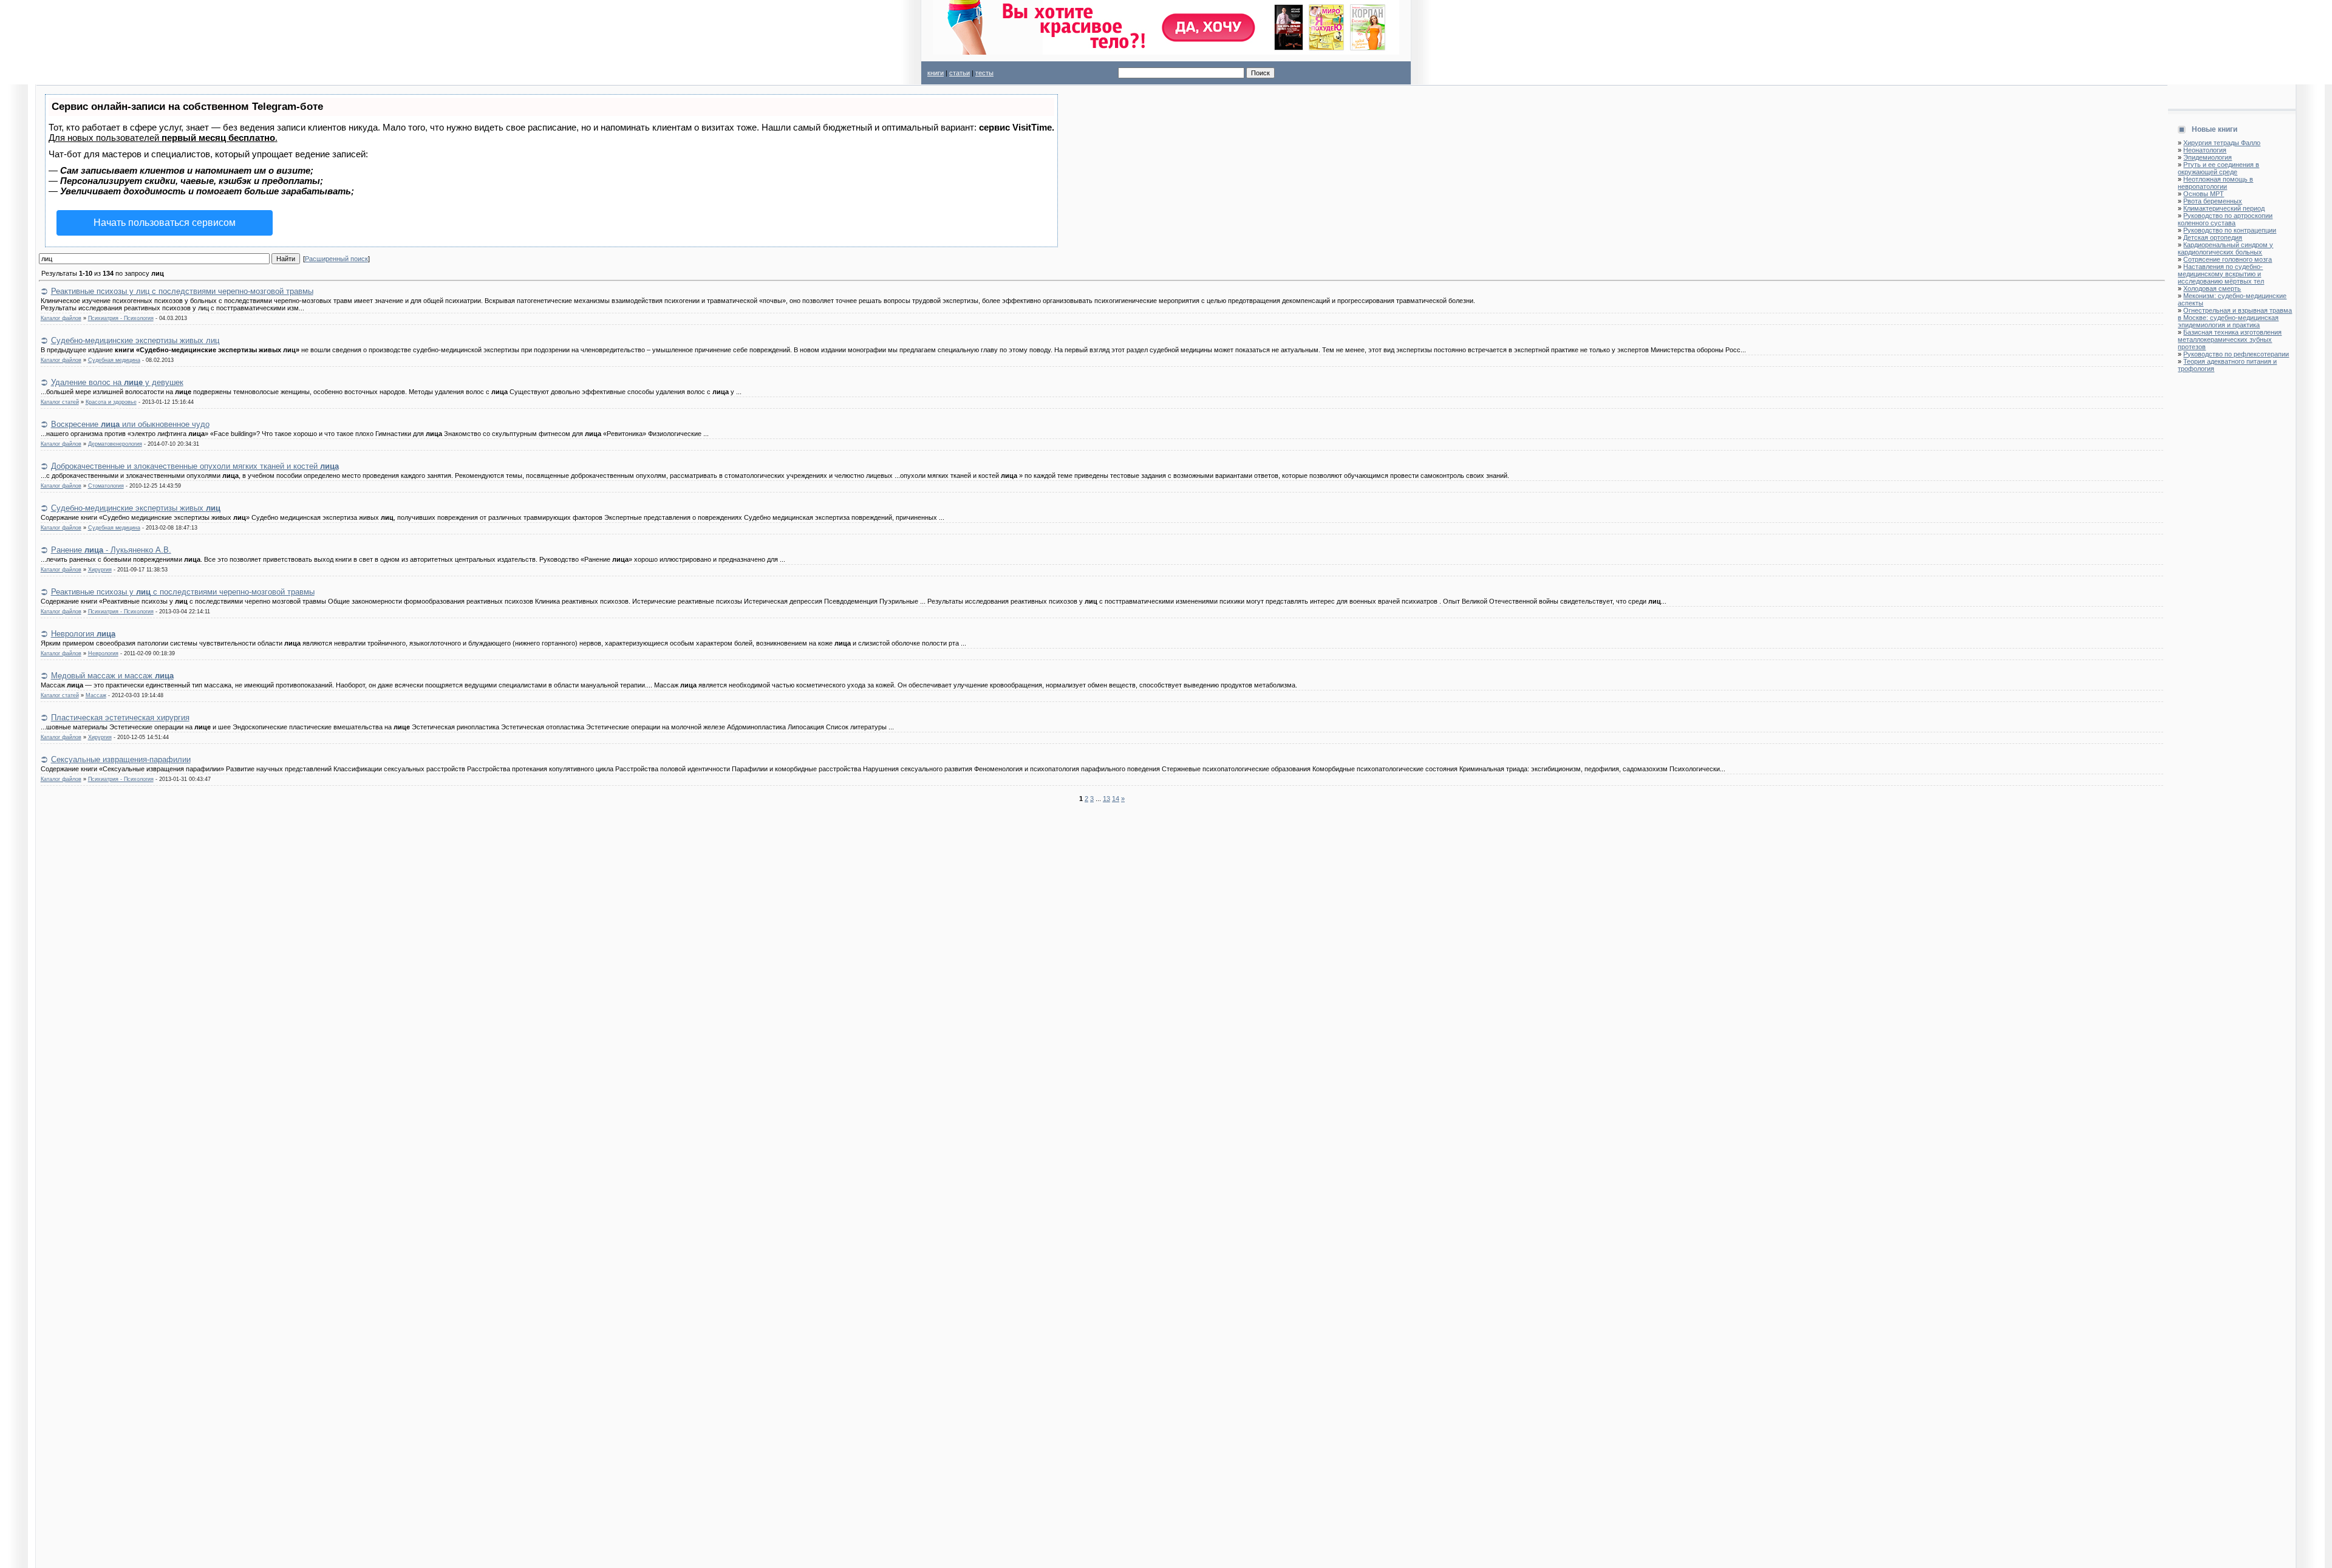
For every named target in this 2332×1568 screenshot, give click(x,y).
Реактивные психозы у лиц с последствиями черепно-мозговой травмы (182, 291)
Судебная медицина (114, 360)
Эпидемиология (2208, 157)
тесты (984, 73)
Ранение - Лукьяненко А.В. (111, 550)
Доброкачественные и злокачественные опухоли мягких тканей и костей (195, 466)
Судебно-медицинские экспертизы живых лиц (135, 340)
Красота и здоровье (111, 402)
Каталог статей (60, 402)
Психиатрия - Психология (121, 318)
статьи (960, 73)
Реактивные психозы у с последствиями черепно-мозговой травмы (183, 592)
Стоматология (106, 486)
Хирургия (100, 570)
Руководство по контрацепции (2230, 230)
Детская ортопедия (2213, 237)
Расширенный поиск (336, 259)
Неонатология (2205, 150)
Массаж (96, 695)
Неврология (83, 634)
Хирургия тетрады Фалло (2222, 143)
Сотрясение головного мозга (2228, 259)
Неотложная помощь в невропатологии (2215, 183)
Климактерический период (2224, 208)
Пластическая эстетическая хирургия (120, 718)
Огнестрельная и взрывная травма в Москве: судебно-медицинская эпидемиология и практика (2235, 318)
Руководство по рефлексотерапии (2236, 354)
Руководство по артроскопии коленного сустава (2225, 219)
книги (936, 73)
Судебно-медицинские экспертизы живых (136, 508)
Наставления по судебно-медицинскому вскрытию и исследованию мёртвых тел (2221, 274)
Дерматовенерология (115, 444)
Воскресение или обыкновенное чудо (130, 424)
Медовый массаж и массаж (112, 676)
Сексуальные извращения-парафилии (121, 759)
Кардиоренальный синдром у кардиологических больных (2225, 248)
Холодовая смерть (2212, 288)
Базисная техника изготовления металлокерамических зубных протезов (2230, 339)
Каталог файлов (61, 318)
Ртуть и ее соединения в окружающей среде (2218, 168)
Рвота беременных (2213, 201)
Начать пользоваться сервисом (165, 223)
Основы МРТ (2204, 194)
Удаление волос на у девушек (117, 382)
